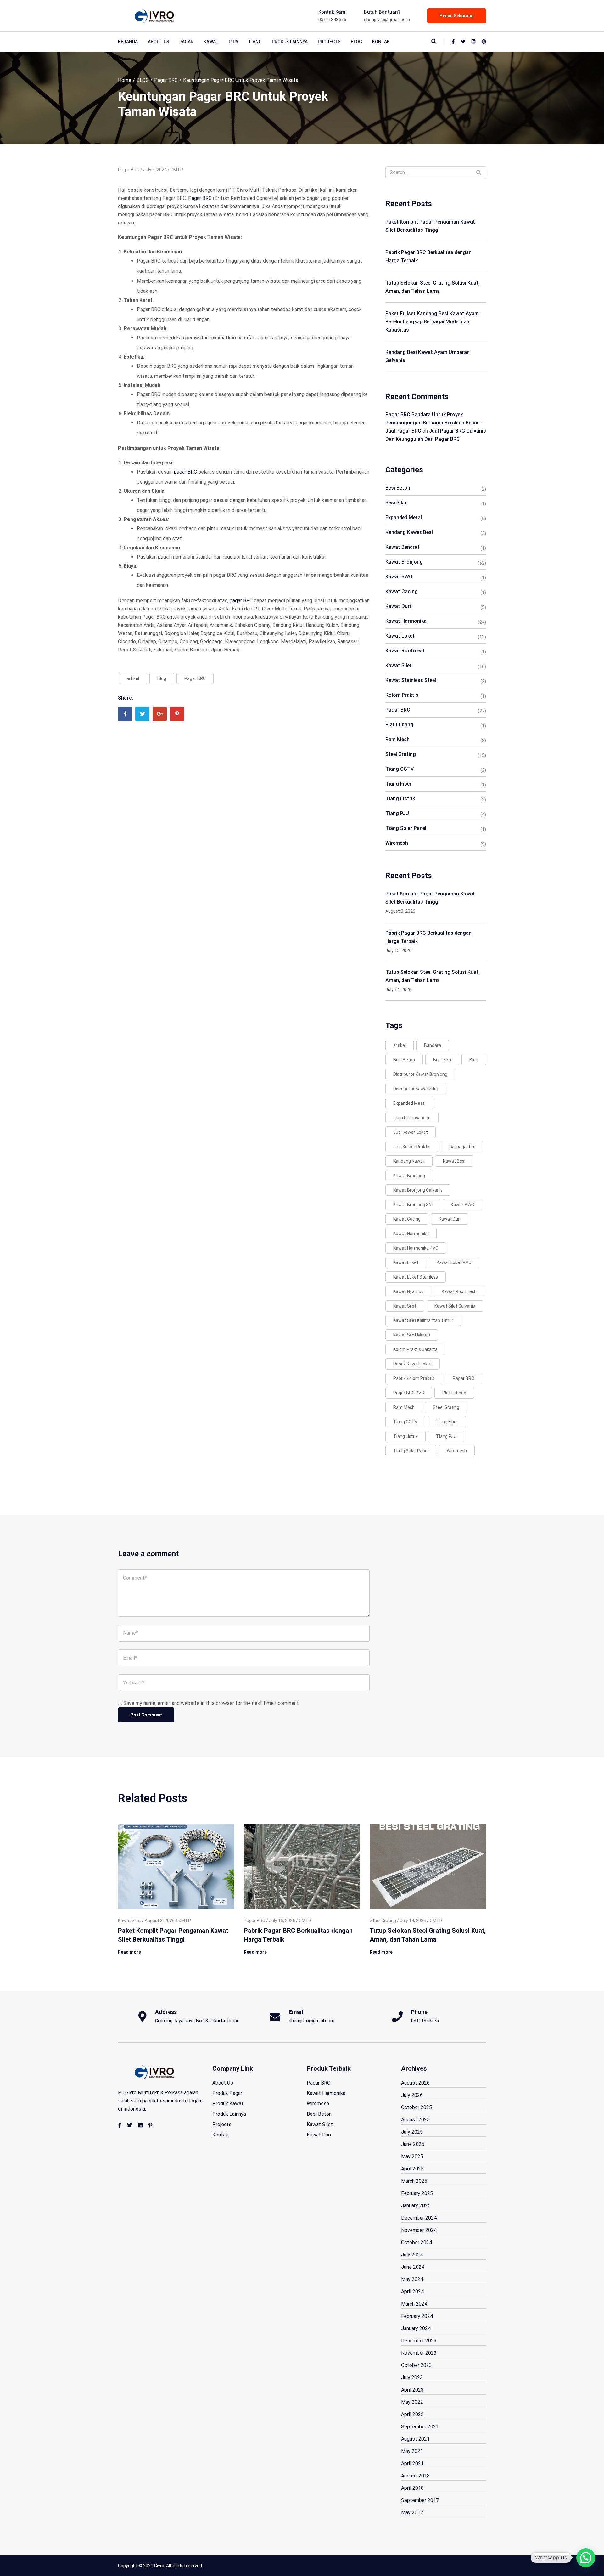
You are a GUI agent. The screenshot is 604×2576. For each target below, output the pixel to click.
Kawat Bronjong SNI (413, 1205)
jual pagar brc (462, 1147)
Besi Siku (396, 503)
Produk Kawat (228, 2104)
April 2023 (412, 2390)
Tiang (255, 42)
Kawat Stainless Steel (411, 680)
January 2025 (416, 2206)
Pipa (233, 42)
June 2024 (413, 2267)
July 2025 (412, 2132)
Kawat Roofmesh (405, 651)
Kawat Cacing (402, 591)
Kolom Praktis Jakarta (415, 1349)
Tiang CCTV (400, 769)
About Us (223, 2083)
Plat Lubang (399, 725)
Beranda (128, 42)
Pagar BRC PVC (409, 1393)
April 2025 (412, 2169)
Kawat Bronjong (404, 562)
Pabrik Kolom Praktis (414, 1378)
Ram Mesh (397, 739)
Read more (129, 1952)
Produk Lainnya (290, 42)
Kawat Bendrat (403, 547)
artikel (133, 678)
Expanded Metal (404, 517)
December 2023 (419, 2341)
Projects (329, 42)
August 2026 (415, 2083)
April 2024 (412, 2292)
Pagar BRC (166, 80)
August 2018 (415, 2476)
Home (125, 80)
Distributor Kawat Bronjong (420, 1074)
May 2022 (412, 2402)
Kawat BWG (399, 577)
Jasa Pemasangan (412, 1118)
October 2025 (417, 2107)
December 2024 (419, 2218)
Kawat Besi (454, 1161)
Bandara (433, 1045)
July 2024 (412, 2255)
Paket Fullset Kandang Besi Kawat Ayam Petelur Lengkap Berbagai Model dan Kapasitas (432, 322)
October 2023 (417, 2365)
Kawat (211, 42)
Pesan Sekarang (457, 16)
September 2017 (420, 2500)
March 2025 (414, 2181)
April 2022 (412, 2414)
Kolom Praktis (402, 695)
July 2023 (412, 2377)
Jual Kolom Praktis (412, 1147)
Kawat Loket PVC (454, 1262)
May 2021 (412, 2451)
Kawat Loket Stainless (416, 1277)
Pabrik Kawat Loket (413, 1364)
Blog (162, 678)
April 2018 (412, 2488)
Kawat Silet (399, 665)
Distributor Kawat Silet (416, 1089)
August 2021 (415, 2439)
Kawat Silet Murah (412, 1335)
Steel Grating (401, 754)
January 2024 (416, 2328)
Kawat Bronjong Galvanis (418, 1190)
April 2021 (412, 2463)
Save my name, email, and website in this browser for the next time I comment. (212, 1703)
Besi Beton (398, 488)
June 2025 (413, 2144)
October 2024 (417, 2242)
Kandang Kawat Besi (409, 532)
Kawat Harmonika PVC (416, 1248)
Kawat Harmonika (406, 621)
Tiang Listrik (400, 799)
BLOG (356, 42)
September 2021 (420, 2427)
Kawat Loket (400, 636)
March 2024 (414, 2304)
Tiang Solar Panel (406, 828)
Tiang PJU (397, 813)
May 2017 (412, 2513)
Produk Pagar (227, 2093)
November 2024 (419, 2230)
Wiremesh (397, 843)
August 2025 (415, 2120)
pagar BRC (185, 472)
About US (159, 42)
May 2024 (412, 2279)
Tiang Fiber (398, 784)
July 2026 (412, 2095)
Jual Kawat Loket (411, 1132)
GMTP (177, 170)
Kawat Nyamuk (408, 1291)
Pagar (186, 42)
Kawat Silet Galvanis (455, 1306)
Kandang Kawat (409, 1161)
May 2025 (412, 2156)
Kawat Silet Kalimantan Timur (423, 1320)
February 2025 (417, 2193)
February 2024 (417, 2316)
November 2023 (419, 2353)
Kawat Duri (398, 606)
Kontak (381, 42)
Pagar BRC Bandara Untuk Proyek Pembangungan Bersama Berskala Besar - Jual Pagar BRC (434, 423)
